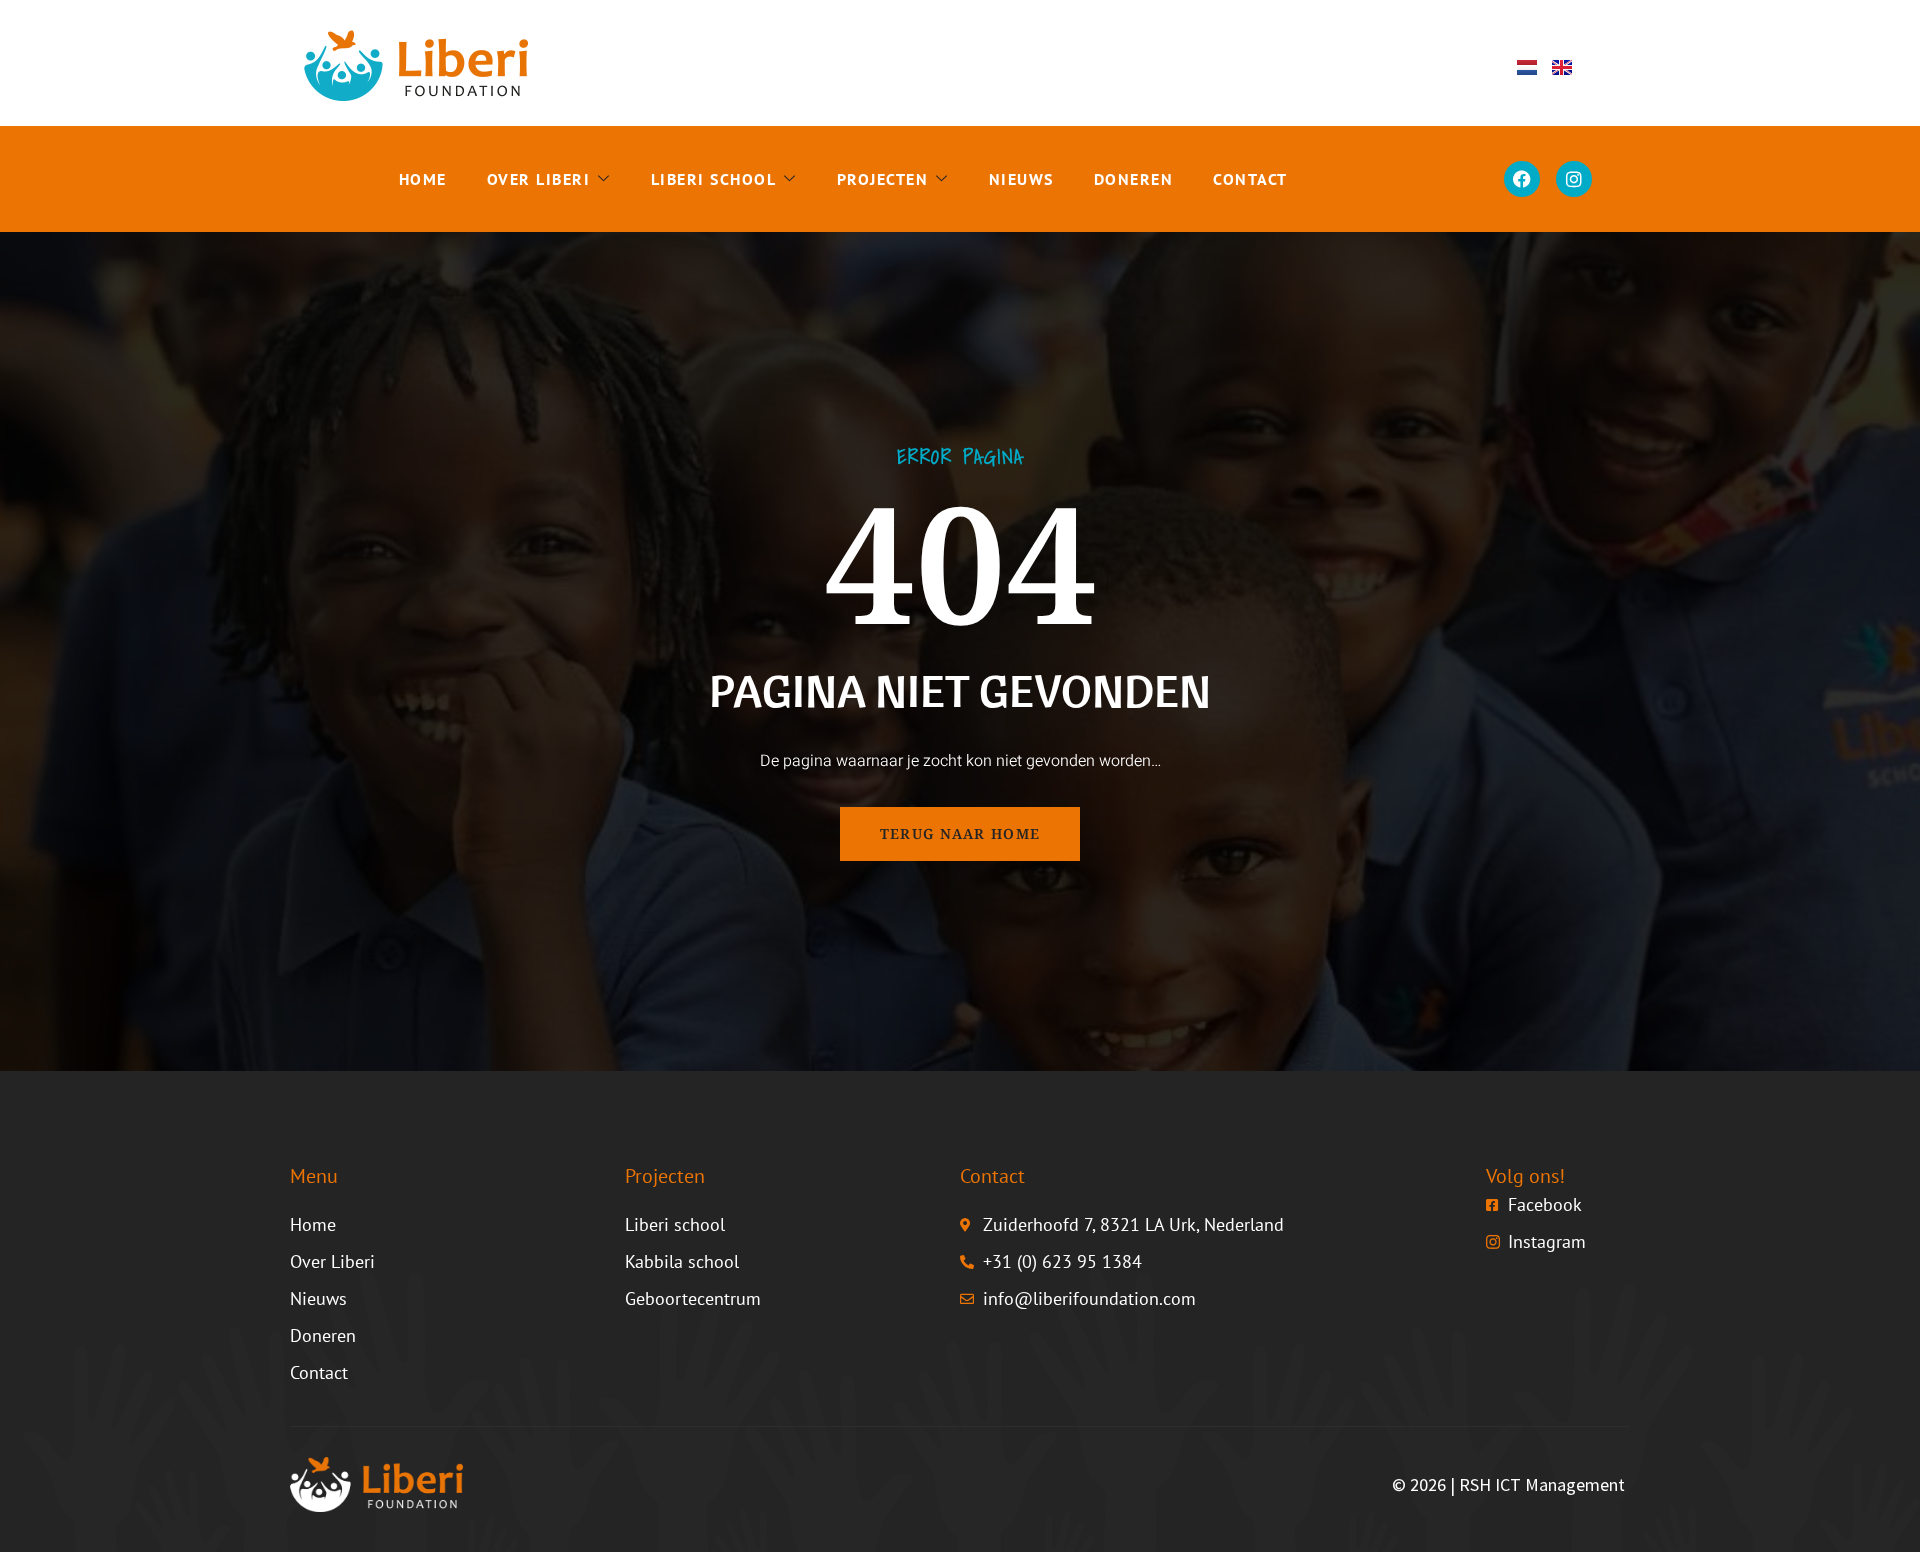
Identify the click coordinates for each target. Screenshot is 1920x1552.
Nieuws (1021, 179)
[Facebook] (1522, 179)
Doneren (1134, 179)
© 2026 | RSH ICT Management (1508, 1484)
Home (423, 179)
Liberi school (714, 179)
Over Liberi (539, 179)
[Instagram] (1574, 179)
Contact (1250, 179)
